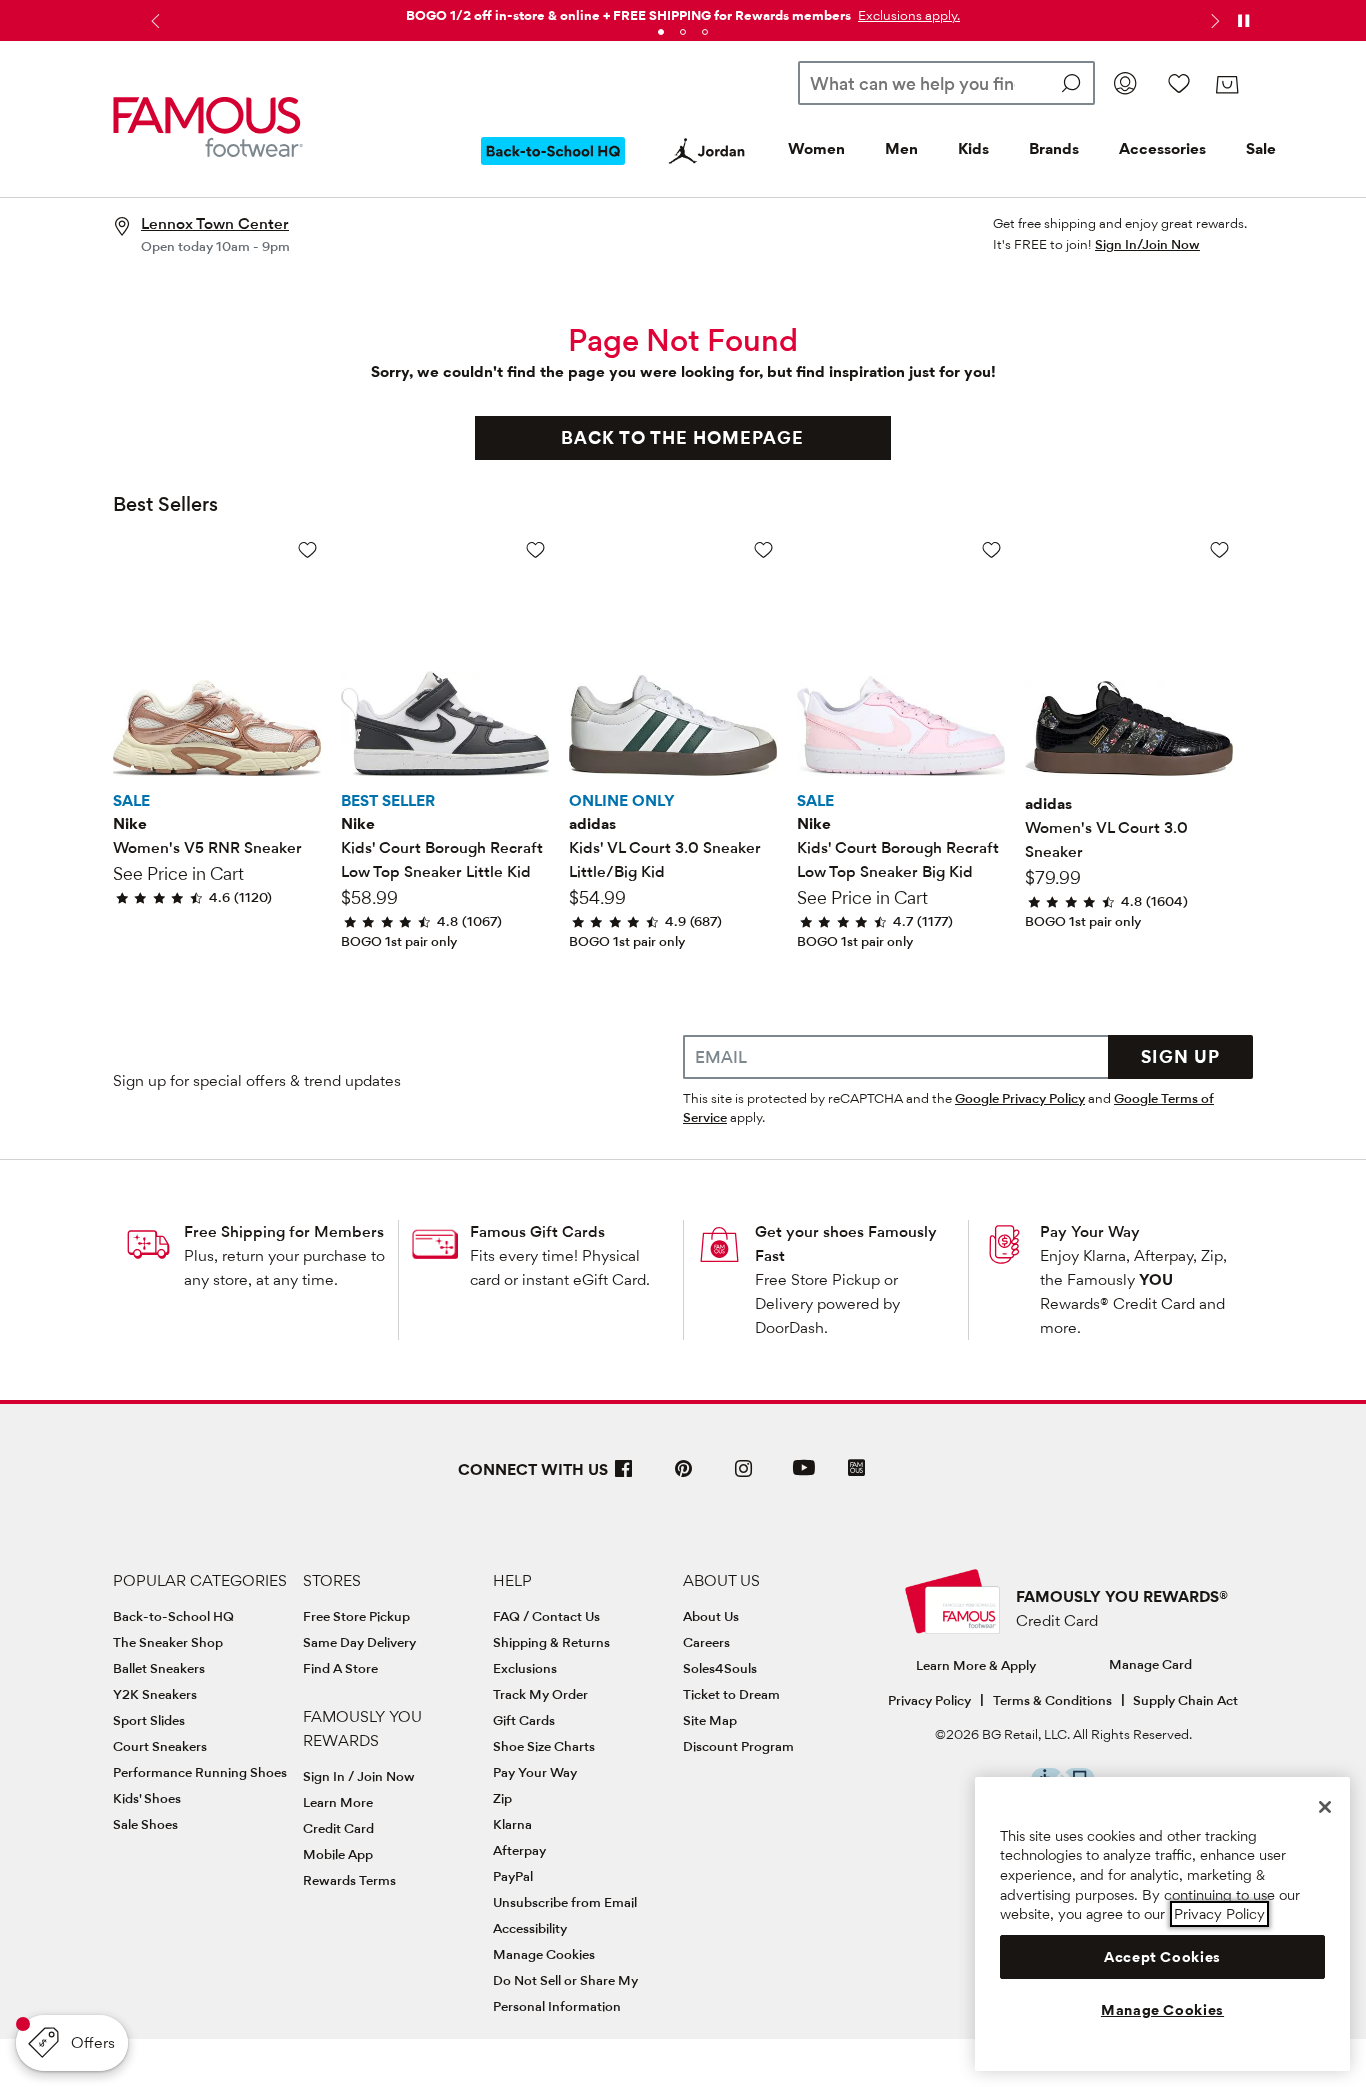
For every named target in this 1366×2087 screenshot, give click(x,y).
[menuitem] (553, 167)
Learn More (338, 1802)
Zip (502, 1798)
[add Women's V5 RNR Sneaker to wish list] (307, 549)
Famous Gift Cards (537, 1231)
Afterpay (519, 1850)
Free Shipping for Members (284, 1231)
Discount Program (738, 1746)
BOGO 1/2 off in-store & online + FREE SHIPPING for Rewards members (628, 15)
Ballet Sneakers (159, 1668)
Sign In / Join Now (359, 1776)
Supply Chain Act (1185, 1700)
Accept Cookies (1162, 1957)
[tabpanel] (683, 11)
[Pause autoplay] (1243, 21)
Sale (1261, 148)
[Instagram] (744, 1476)
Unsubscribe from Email (565, 1902)
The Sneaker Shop (168, 1642)
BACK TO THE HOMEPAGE (682, 437)
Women (816, 148)
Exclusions (525, 1668)
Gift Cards (524, 1720)
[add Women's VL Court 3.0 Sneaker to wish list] (1219, 549)
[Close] (1325, 1807)
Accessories (1162, 148)
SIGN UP (1180, 1056)
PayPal (513, 1876)
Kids (973, 148)
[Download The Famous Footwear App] (856, 1469)
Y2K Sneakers (155, 1694)
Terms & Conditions (1052, 1700)
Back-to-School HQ (173, 1616)
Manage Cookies (544, 1954)
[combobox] (946, 83)
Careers (706, 1642)
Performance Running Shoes (200, 1772)
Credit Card (338, 1828)
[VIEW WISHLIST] (1179, 83)
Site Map (710, 1720)
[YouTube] (804, 1476)
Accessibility (530, 1928)
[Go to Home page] (208, 127)
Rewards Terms (349, 1880)
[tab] (661, 32)
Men (901, 148)
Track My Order (540, 1694)
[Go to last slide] (153, 21)
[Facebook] (624, 1476)
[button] (907, 15)
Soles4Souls (720, 1668)
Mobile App (338, 1854)
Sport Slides (149, 1720)
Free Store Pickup (356, 1616)
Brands (1054, 148)
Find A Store (340, 1668)
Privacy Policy (929, 1700)
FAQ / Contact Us (546, 1616)
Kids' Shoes (147, 1798)
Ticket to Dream (731, 1694)
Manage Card (1150, 1664)
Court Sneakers (160, 1746)
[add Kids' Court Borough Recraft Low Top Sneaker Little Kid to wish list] (535, 549)
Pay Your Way (1090, 1231)
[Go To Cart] (1226, 85)
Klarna (512, 1824)
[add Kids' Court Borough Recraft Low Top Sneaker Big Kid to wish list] (991, 549)
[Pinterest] (684, 1476)
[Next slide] (1213, 21)
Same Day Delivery (359, 1642)
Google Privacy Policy (1020, 1098)
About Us (711, 1616)
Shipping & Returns (551, 1642)
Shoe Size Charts (544, 1746)
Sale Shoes (145, 1824)
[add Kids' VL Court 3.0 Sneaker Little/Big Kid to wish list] (763, 549)
